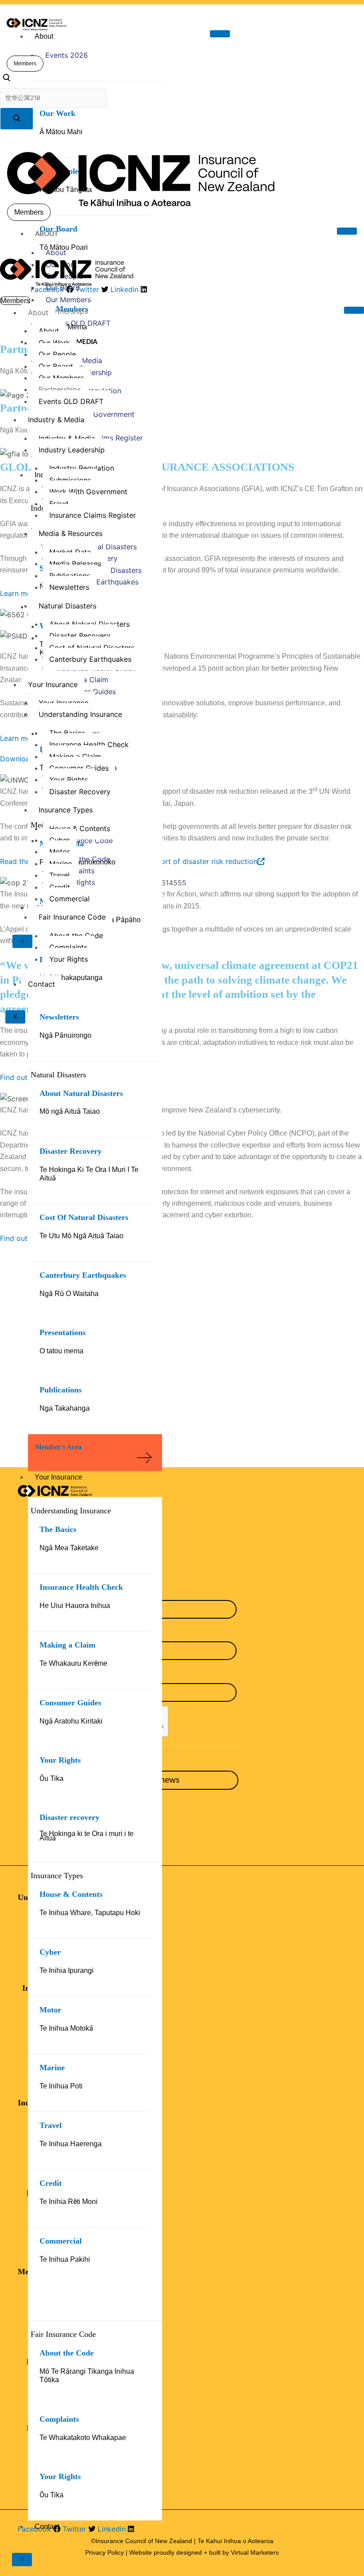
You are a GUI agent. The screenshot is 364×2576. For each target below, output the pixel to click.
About (44, 36)
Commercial (61, 2241)
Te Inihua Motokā (66, 2028)
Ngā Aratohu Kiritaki (71, 1721)
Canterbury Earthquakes (83, 1275)
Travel (51, 2125)
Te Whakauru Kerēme (73, 1663)
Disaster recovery (69, 1817)
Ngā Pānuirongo (65, 1035)
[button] (6, 79)
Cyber (50, 1952)
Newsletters (59, 1017)
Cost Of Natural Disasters (84, 1217)
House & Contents (71, 1894)
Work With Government (95, 414)
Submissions (70, 480)
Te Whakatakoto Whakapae (83, 2438)
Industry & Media (56, 420)
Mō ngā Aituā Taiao (70, 1111)
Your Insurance (58, 1477)
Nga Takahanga (65, 1408)
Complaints (59, 2419)
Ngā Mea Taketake (69, 1548)
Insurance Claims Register (93, 515)
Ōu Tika (51, 1778)
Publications (61, 1390)
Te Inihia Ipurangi (67, 1970)
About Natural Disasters (81, 1093)
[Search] (17, 119)
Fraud (59, 504)
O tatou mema (61, 1351)
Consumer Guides (70, 1703)
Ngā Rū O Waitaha (69, 1294)
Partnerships (67, 311)
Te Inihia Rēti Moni (69, 2202)
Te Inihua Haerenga (71, 2144)
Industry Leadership (72, 450)
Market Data (70, 552)
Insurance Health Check (81, 1587)
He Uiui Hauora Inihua (75, 1606)
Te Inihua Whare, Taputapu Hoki (90, 1913)
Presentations (63, 1332)
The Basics (58, 1529)
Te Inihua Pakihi (65, 2259)
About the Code (67, 2353)
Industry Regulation (82, 468)
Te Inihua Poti (61, 2086)
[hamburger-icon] (220, 34)
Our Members (68, 300)
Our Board (63, 288)
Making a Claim (67, 1645)
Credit (51, 2183)
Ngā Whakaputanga (71, 978)
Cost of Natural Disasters (92, 648)
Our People (57, 354)
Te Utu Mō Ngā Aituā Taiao (81, 1236)
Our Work (57, 113)
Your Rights (60, 1760)
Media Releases (75, 564)
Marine (52, 2068)
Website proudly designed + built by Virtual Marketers (204, 2552)
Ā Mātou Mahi (61, 132)
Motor (50, 2010)
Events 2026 (67, 55)
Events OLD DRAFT (78, 323)
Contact (47, 2526)
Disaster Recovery (71, 1151)
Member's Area (58, 1447)
